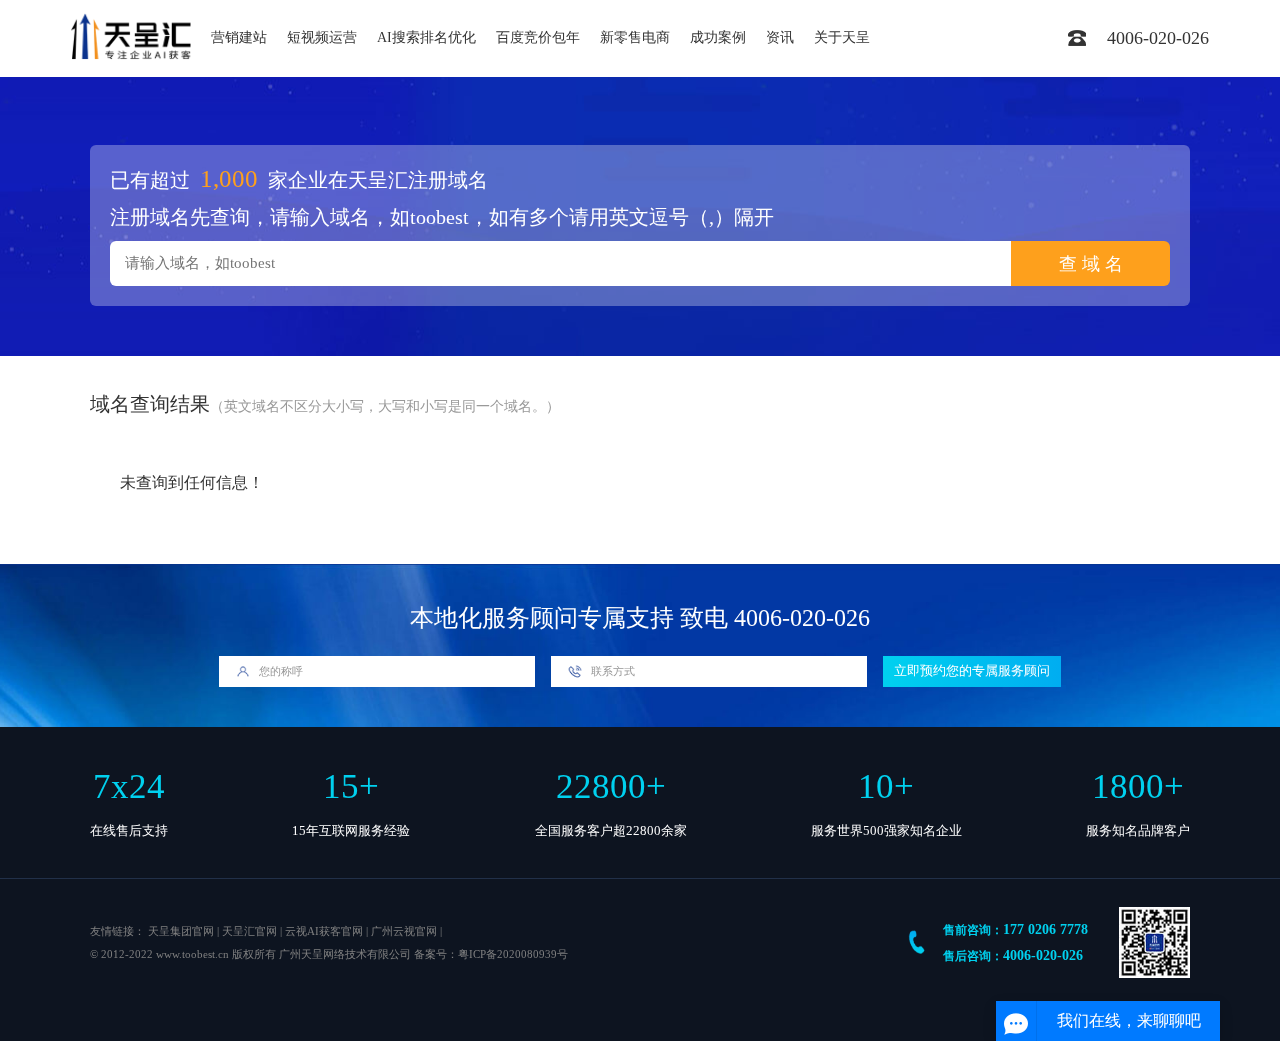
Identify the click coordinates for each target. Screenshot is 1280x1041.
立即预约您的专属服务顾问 (972, 671)
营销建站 (239, 37)
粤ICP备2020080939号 (513, 954)
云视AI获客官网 (324, 931)
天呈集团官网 (181, 931)
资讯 (780, 37)
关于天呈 (842, 37)
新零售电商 (635, 37)
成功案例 (718, 37)
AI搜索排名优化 (426, 37)
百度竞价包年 (538, 37)
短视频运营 (322, 37)
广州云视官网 (404, 931)
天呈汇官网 (249, 931)
